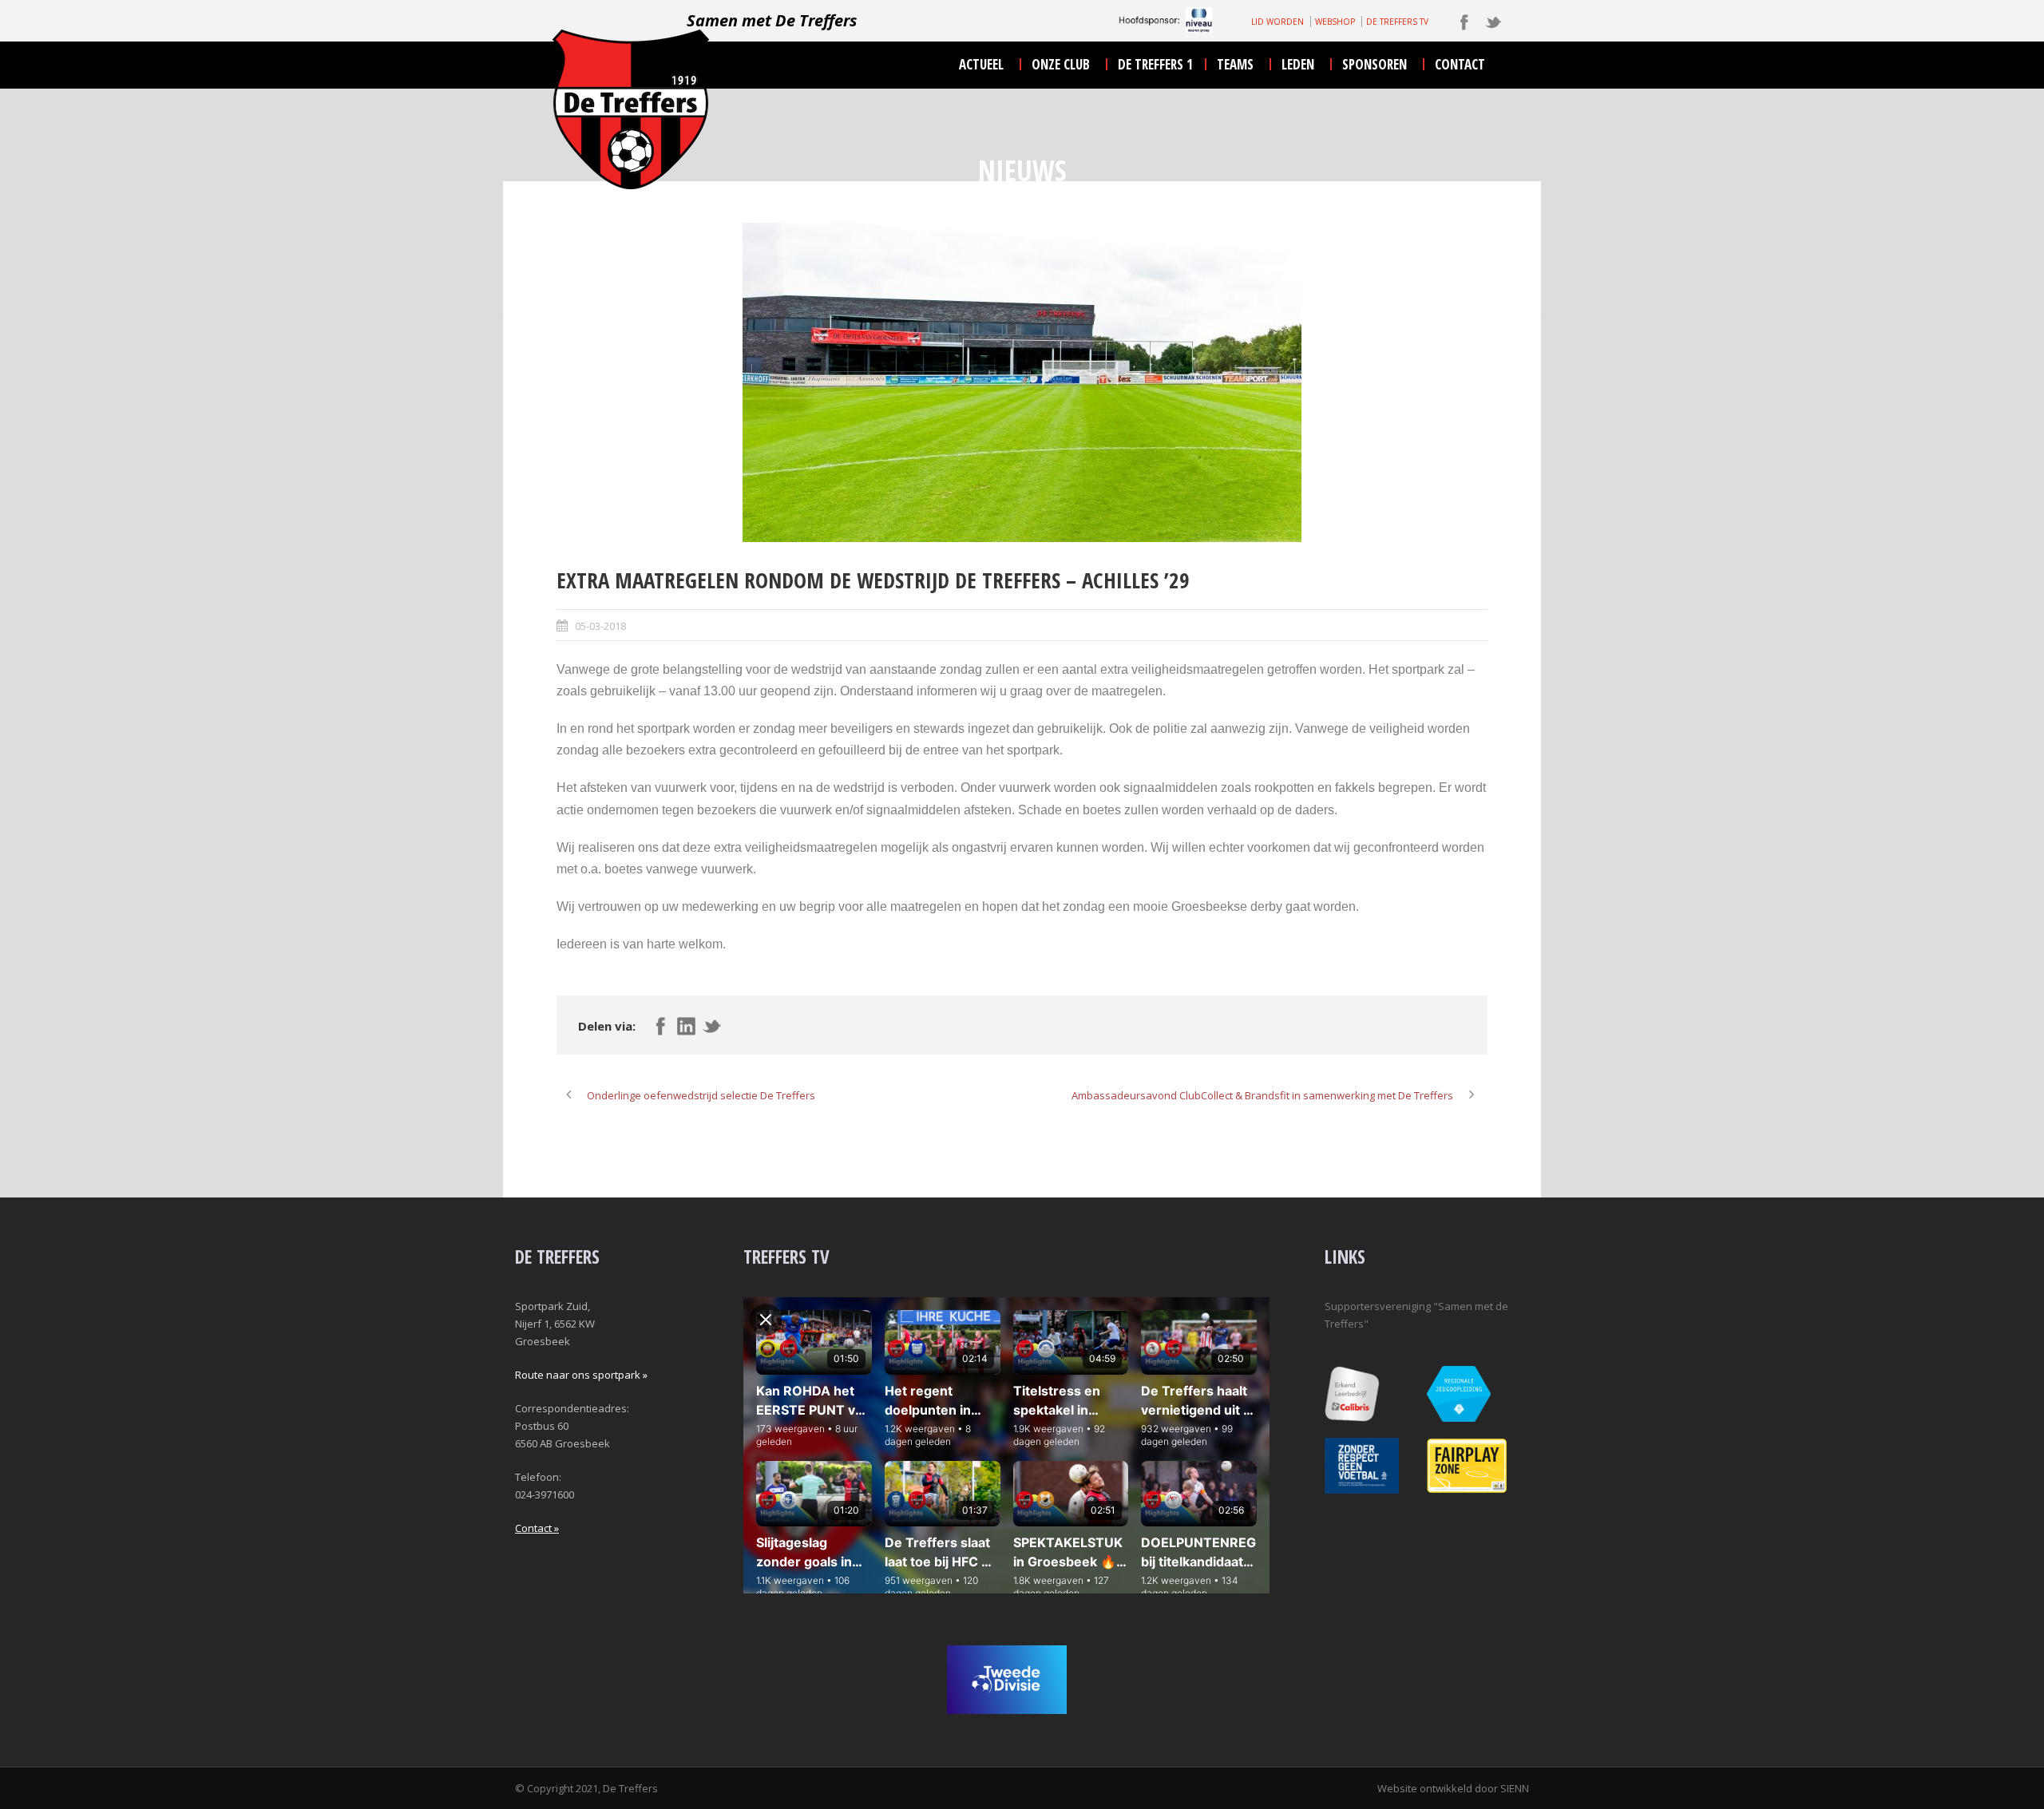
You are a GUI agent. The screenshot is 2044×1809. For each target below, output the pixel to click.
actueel (981, 64)
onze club (1061, 64)
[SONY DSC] (1022, 382)
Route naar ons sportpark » (581, 1375)
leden (1298, 64)
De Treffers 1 (1155, 64)
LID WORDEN (1277, 22)
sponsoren (1375, 64)
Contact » (537, 1528)
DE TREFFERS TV (1397, 22)
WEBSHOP (1335, 22)
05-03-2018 (600, 626)
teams (1235, 64)
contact (1460, 64)
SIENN (1515, 1788)
